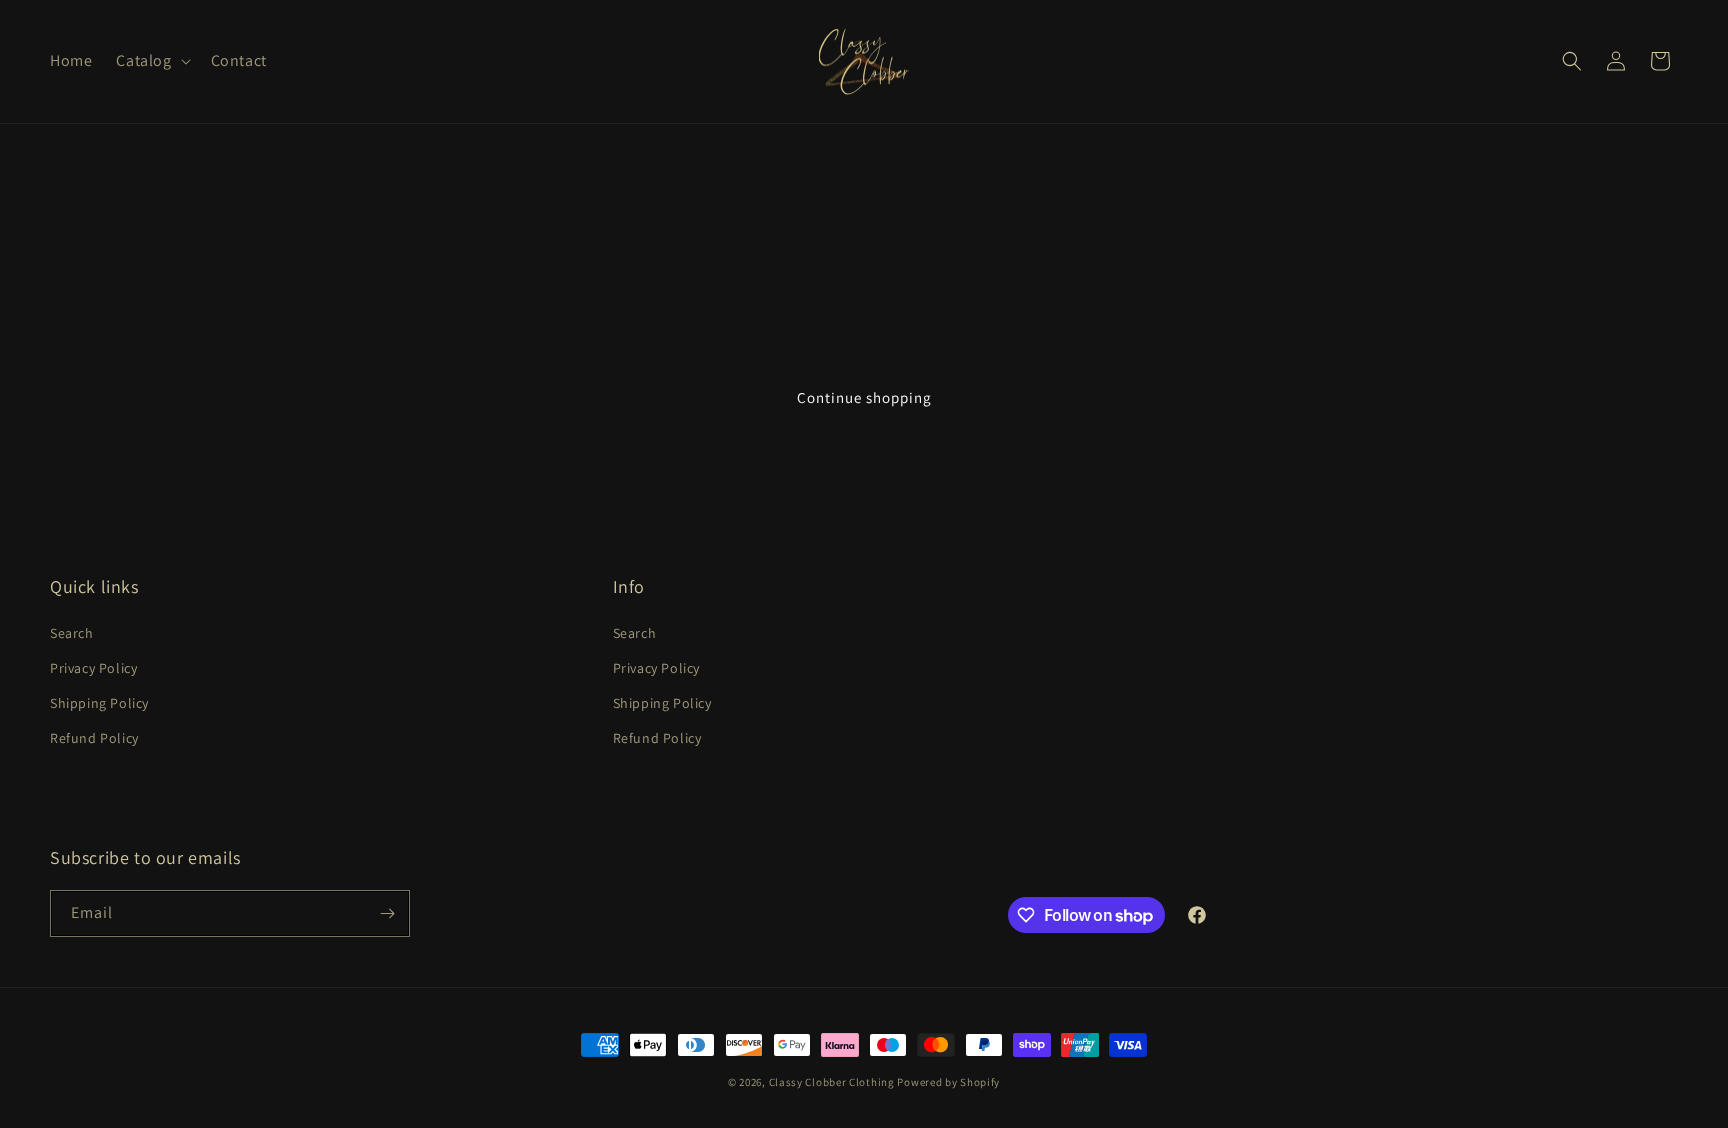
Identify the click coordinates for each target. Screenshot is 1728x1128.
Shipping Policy (99, 703)
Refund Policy (94, 738)
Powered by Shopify (948, 1082)
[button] (151, 61)
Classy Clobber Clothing (832, 1082)
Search (72, 633)
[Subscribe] (387, 913)
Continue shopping (864, 397)
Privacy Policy (93, 668)
